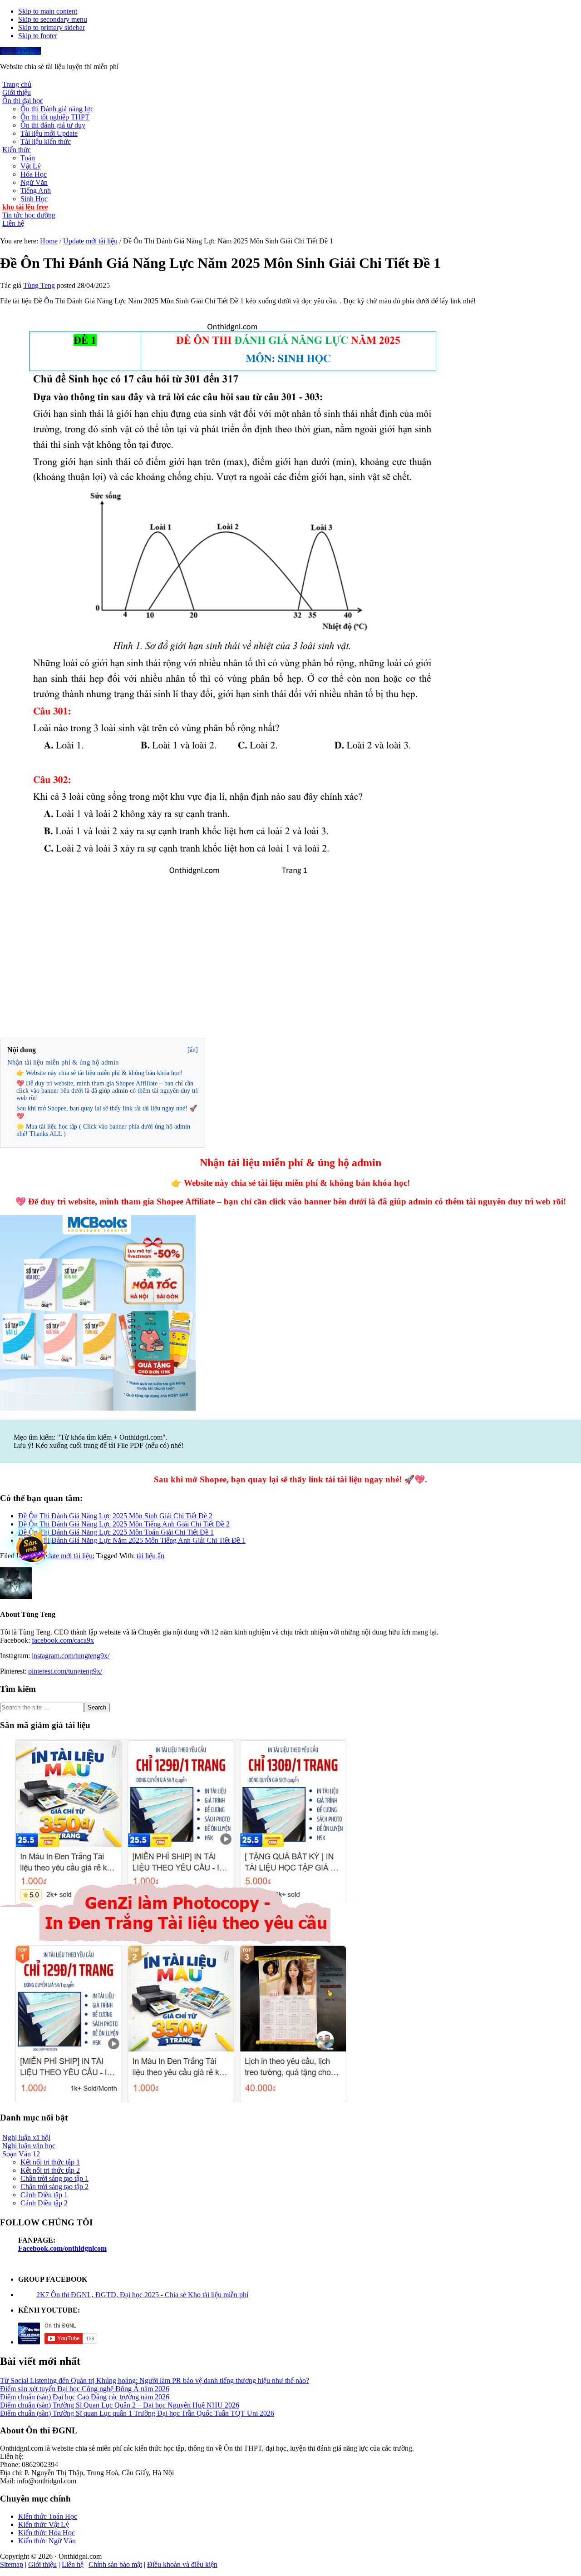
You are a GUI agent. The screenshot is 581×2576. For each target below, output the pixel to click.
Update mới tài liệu (65, 1556)
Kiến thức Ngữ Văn (47, 2541)
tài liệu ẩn (150, 1556)
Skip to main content (48, 11)
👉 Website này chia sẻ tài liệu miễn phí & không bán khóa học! (99, 1073)
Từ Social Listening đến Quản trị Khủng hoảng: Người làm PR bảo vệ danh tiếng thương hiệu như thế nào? (155, 2380)
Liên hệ (73, 2564)
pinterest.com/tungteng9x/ (65, 1671)
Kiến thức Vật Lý (44, 2524)
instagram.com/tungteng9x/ (71, 1656)
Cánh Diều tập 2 (44, 2203)
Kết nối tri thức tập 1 (50, 2162)
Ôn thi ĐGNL (20, 51)
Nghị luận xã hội (26, 2138)
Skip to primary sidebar (52, 27)
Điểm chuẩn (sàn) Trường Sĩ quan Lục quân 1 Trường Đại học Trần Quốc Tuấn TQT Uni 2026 (137, 2413)
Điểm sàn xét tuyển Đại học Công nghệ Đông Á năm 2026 (85, 2389)
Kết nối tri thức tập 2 (50, 2170)
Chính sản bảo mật (115, 2564)
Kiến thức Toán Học (48, 2516)
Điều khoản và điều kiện (182, 2564)
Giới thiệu (42, 2564)
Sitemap (12, 2564)
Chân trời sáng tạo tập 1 (54, 2178)
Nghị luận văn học (29, 2146)
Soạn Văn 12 (21, 2154)
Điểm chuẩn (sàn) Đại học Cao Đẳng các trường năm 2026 (85, 2397)
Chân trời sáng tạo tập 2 (54, 2187)
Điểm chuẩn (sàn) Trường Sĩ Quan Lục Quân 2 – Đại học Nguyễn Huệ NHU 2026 (120, 2405)
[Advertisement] (290, 973)
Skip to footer (38, 36)
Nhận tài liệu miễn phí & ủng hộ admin (63, 1062)
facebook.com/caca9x (63, 1640)
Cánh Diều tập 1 (44, 2195)
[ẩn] (193, 1050)
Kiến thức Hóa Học (47, 2533)
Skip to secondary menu (53, 19)
